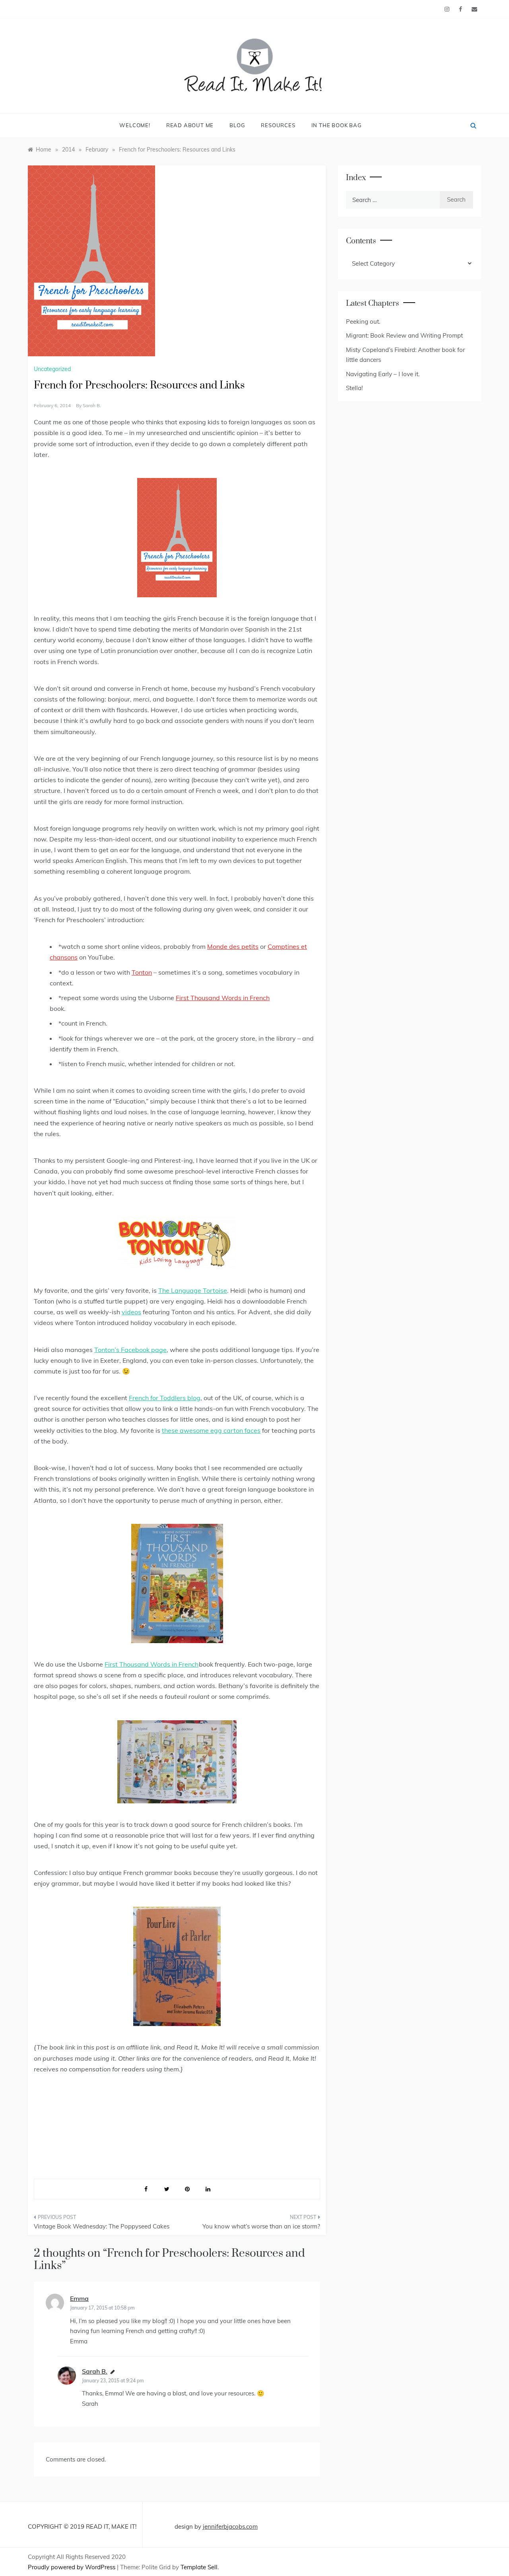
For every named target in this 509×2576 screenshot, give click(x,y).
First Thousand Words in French (223, 998)
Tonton (142, 972)
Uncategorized (52, 369)
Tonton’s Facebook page (130, 1350)
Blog (237, 125)
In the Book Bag (337, 125)
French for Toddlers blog (165, 1398)
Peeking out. (363, 322)
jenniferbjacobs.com (230, 2526)
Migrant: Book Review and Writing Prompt (404, 335)
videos (131, 1312)
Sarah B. (92, 405)
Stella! (354, 388)
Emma (79, 2298)
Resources (278, 125)
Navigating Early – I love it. (383, 374)
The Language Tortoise (193, 1290)
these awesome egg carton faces (211, 1430)
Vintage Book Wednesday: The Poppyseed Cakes (102, 2226)
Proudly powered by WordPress (72, 2567)
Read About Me (190, 125)
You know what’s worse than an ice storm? (261, 2226)
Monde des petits (233, 946)
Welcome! (135, 125)
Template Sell (199, 2567)
